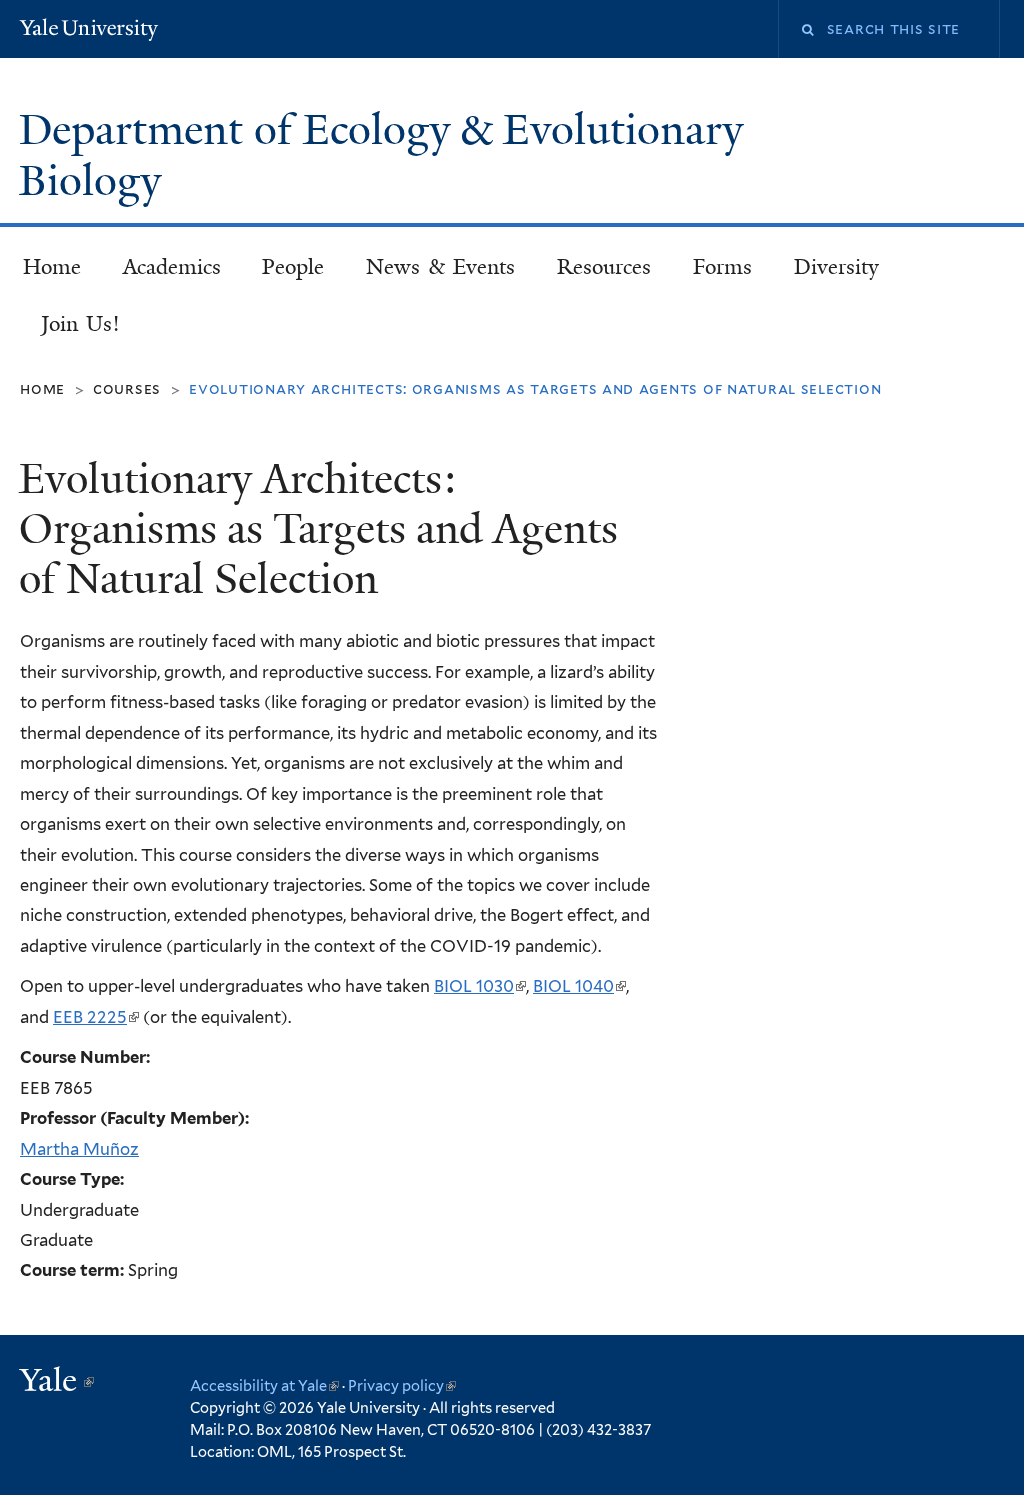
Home (52, 267)
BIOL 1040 (578, 986)
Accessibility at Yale (264, 1385)
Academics (172, 267)
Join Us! (81, 324)
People (293, 267)
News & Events (440, 267)
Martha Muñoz (79, 1149)
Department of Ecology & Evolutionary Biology (381, 155)
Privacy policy (402, 1385)
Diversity (836, 267)
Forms (722, 267)
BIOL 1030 (479, 986)
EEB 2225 (95, 1017)
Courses (127, 388)
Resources (604, 267)
